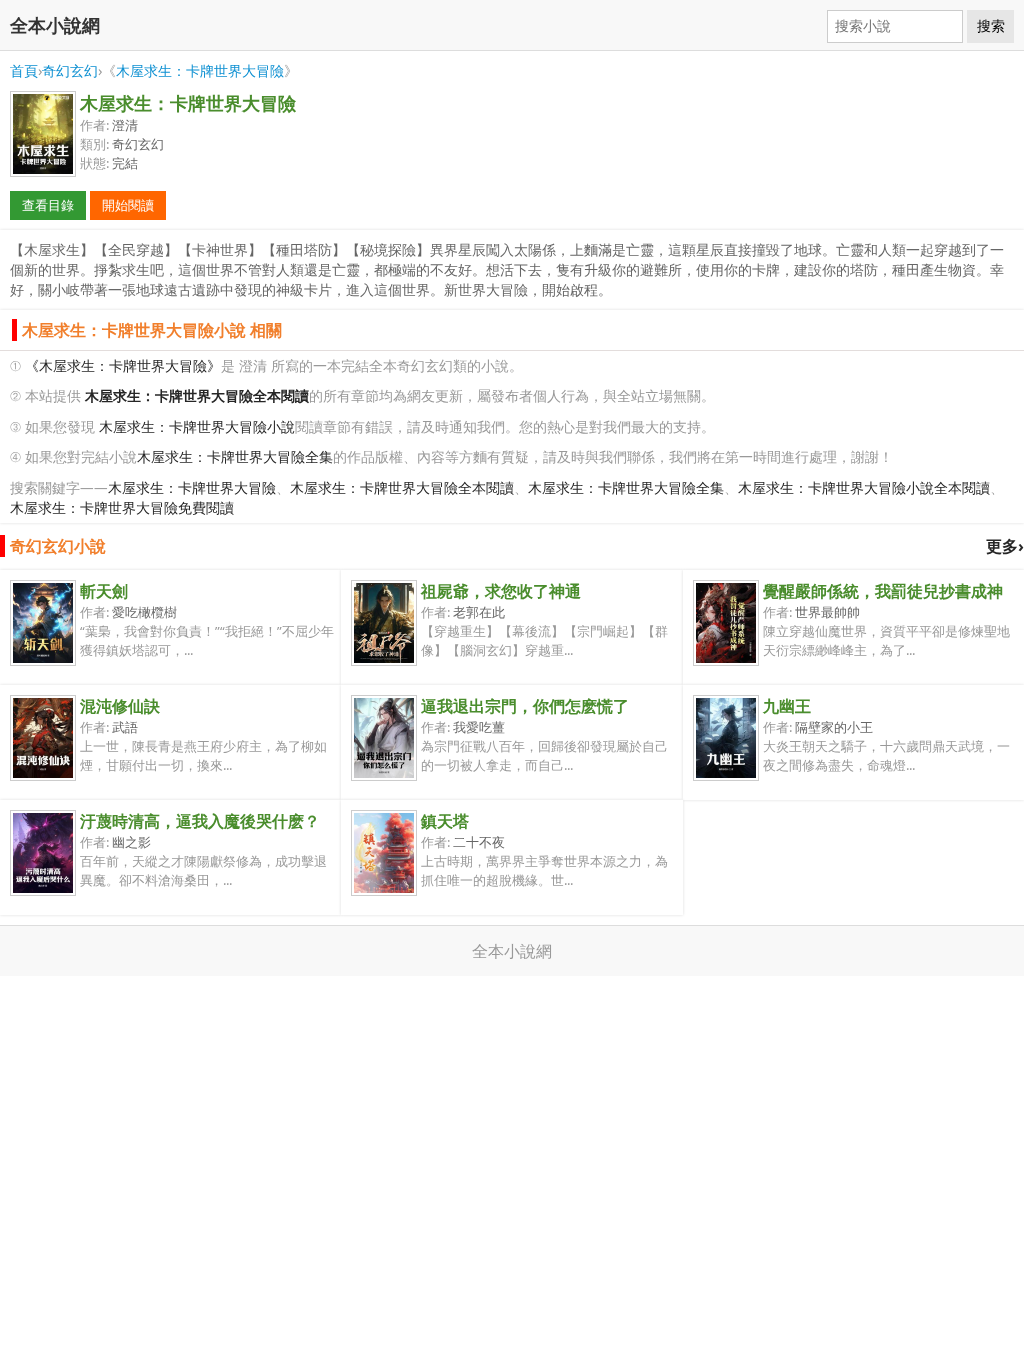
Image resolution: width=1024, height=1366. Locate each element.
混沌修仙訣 (120, 706)
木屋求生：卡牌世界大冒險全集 (235, 456)
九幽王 (787, 706)
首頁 (24, 70)
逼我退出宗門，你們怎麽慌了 (525, 706)
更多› (1005, 546)
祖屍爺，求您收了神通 (501, 591)
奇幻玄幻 (70, 70)
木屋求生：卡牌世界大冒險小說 (197, 426)
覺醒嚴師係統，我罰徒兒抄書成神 (883, 591)
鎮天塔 (445, 821)
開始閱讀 (128, 205)
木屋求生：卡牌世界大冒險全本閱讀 (402, 487)
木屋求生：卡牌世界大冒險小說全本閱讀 (864, 487)
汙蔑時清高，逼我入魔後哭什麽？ (200, 821)
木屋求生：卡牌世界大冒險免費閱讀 (122, 507)
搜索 (991, 26)
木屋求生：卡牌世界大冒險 (200, 70)
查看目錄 (48, 205)
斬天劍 (104, 591)
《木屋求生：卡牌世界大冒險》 (123, 365)
